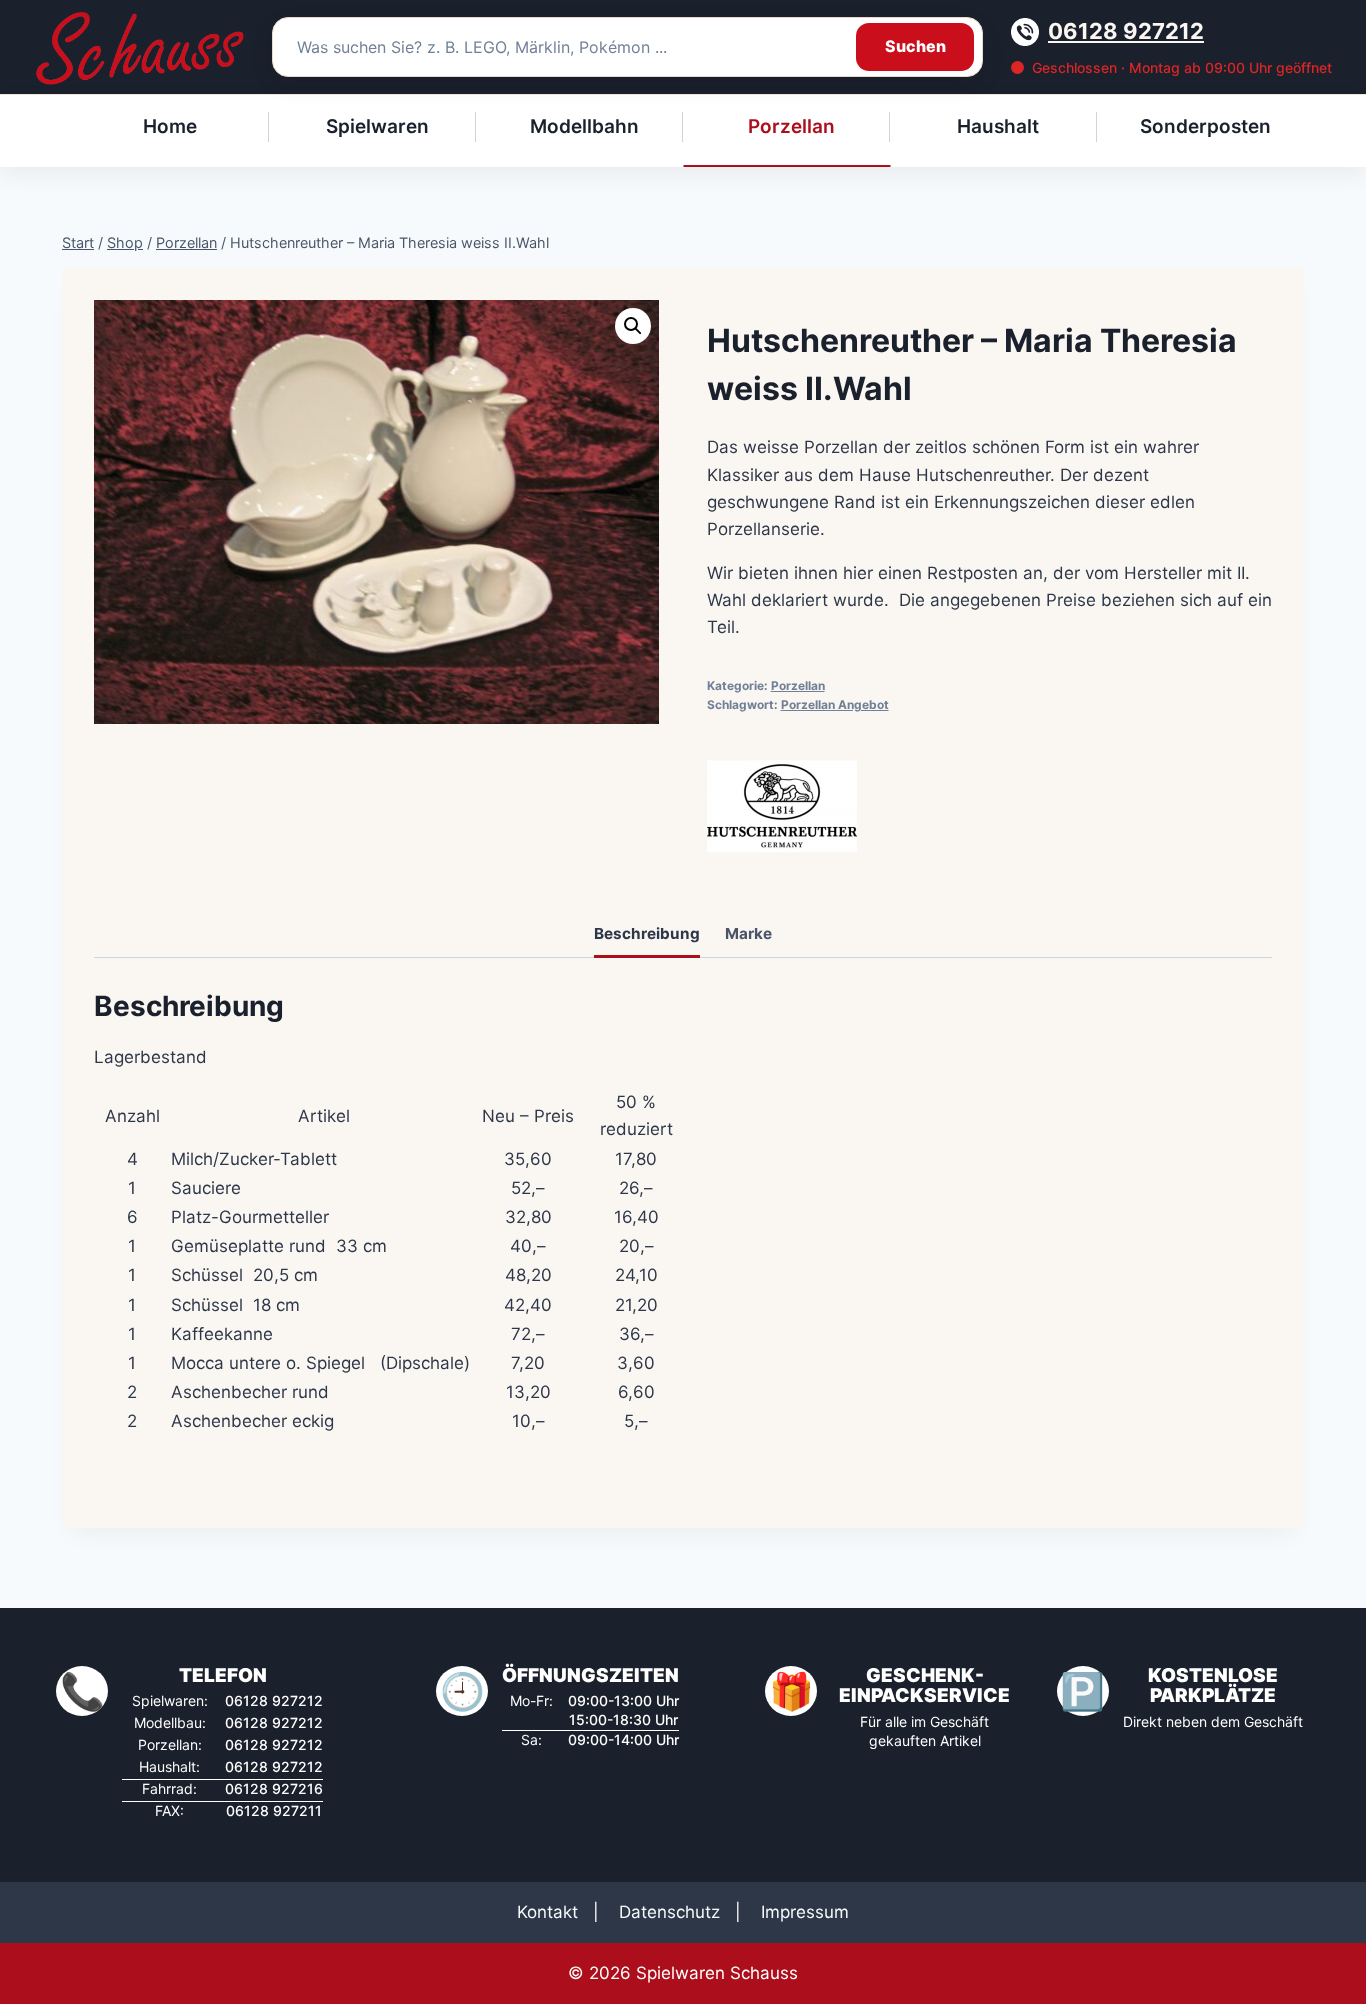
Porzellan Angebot (835, 704)
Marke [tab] (748, 933)
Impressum (805, 1912)
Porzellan (798, 685)
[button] (633, 326)
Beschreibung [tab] (647, 933)
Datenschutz (669, 1912)
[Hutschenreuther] (782, 806)
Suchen (915, 46)
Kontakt (547, 1912)
